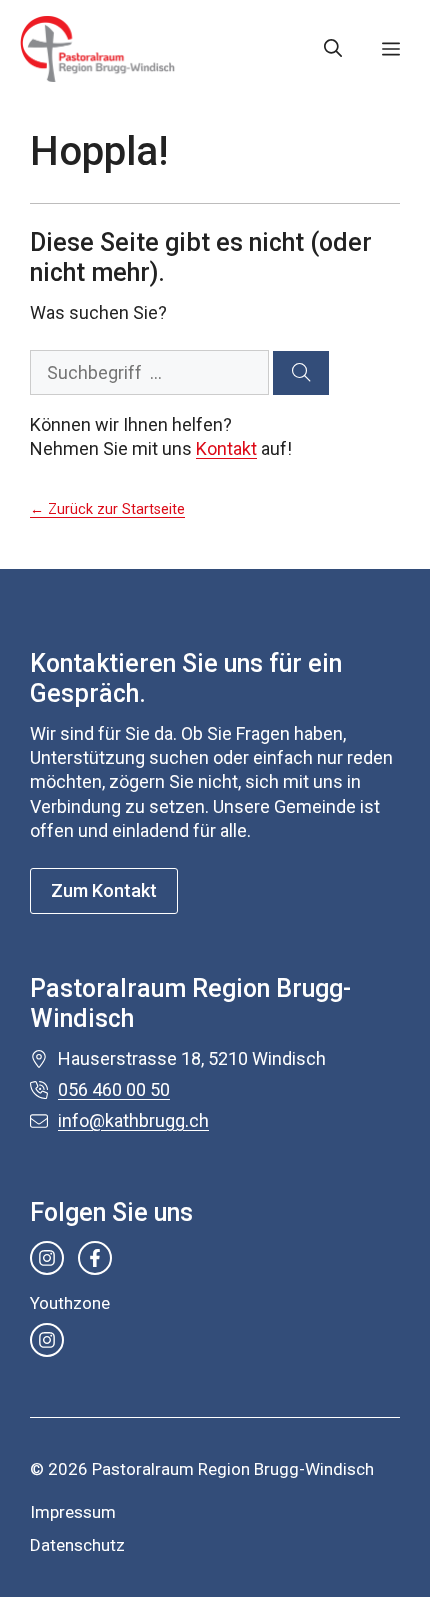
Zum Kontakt (104, 890)
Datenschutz (77, 1545)
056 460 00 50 (114, 1089)
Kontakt (226, 448)
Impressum (73, 1512)
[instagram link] (47, 1258)
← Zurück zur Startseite (107, 509)
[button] (333, 49)
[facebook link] (95, 1258)
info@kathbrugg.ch (133, 1120)
